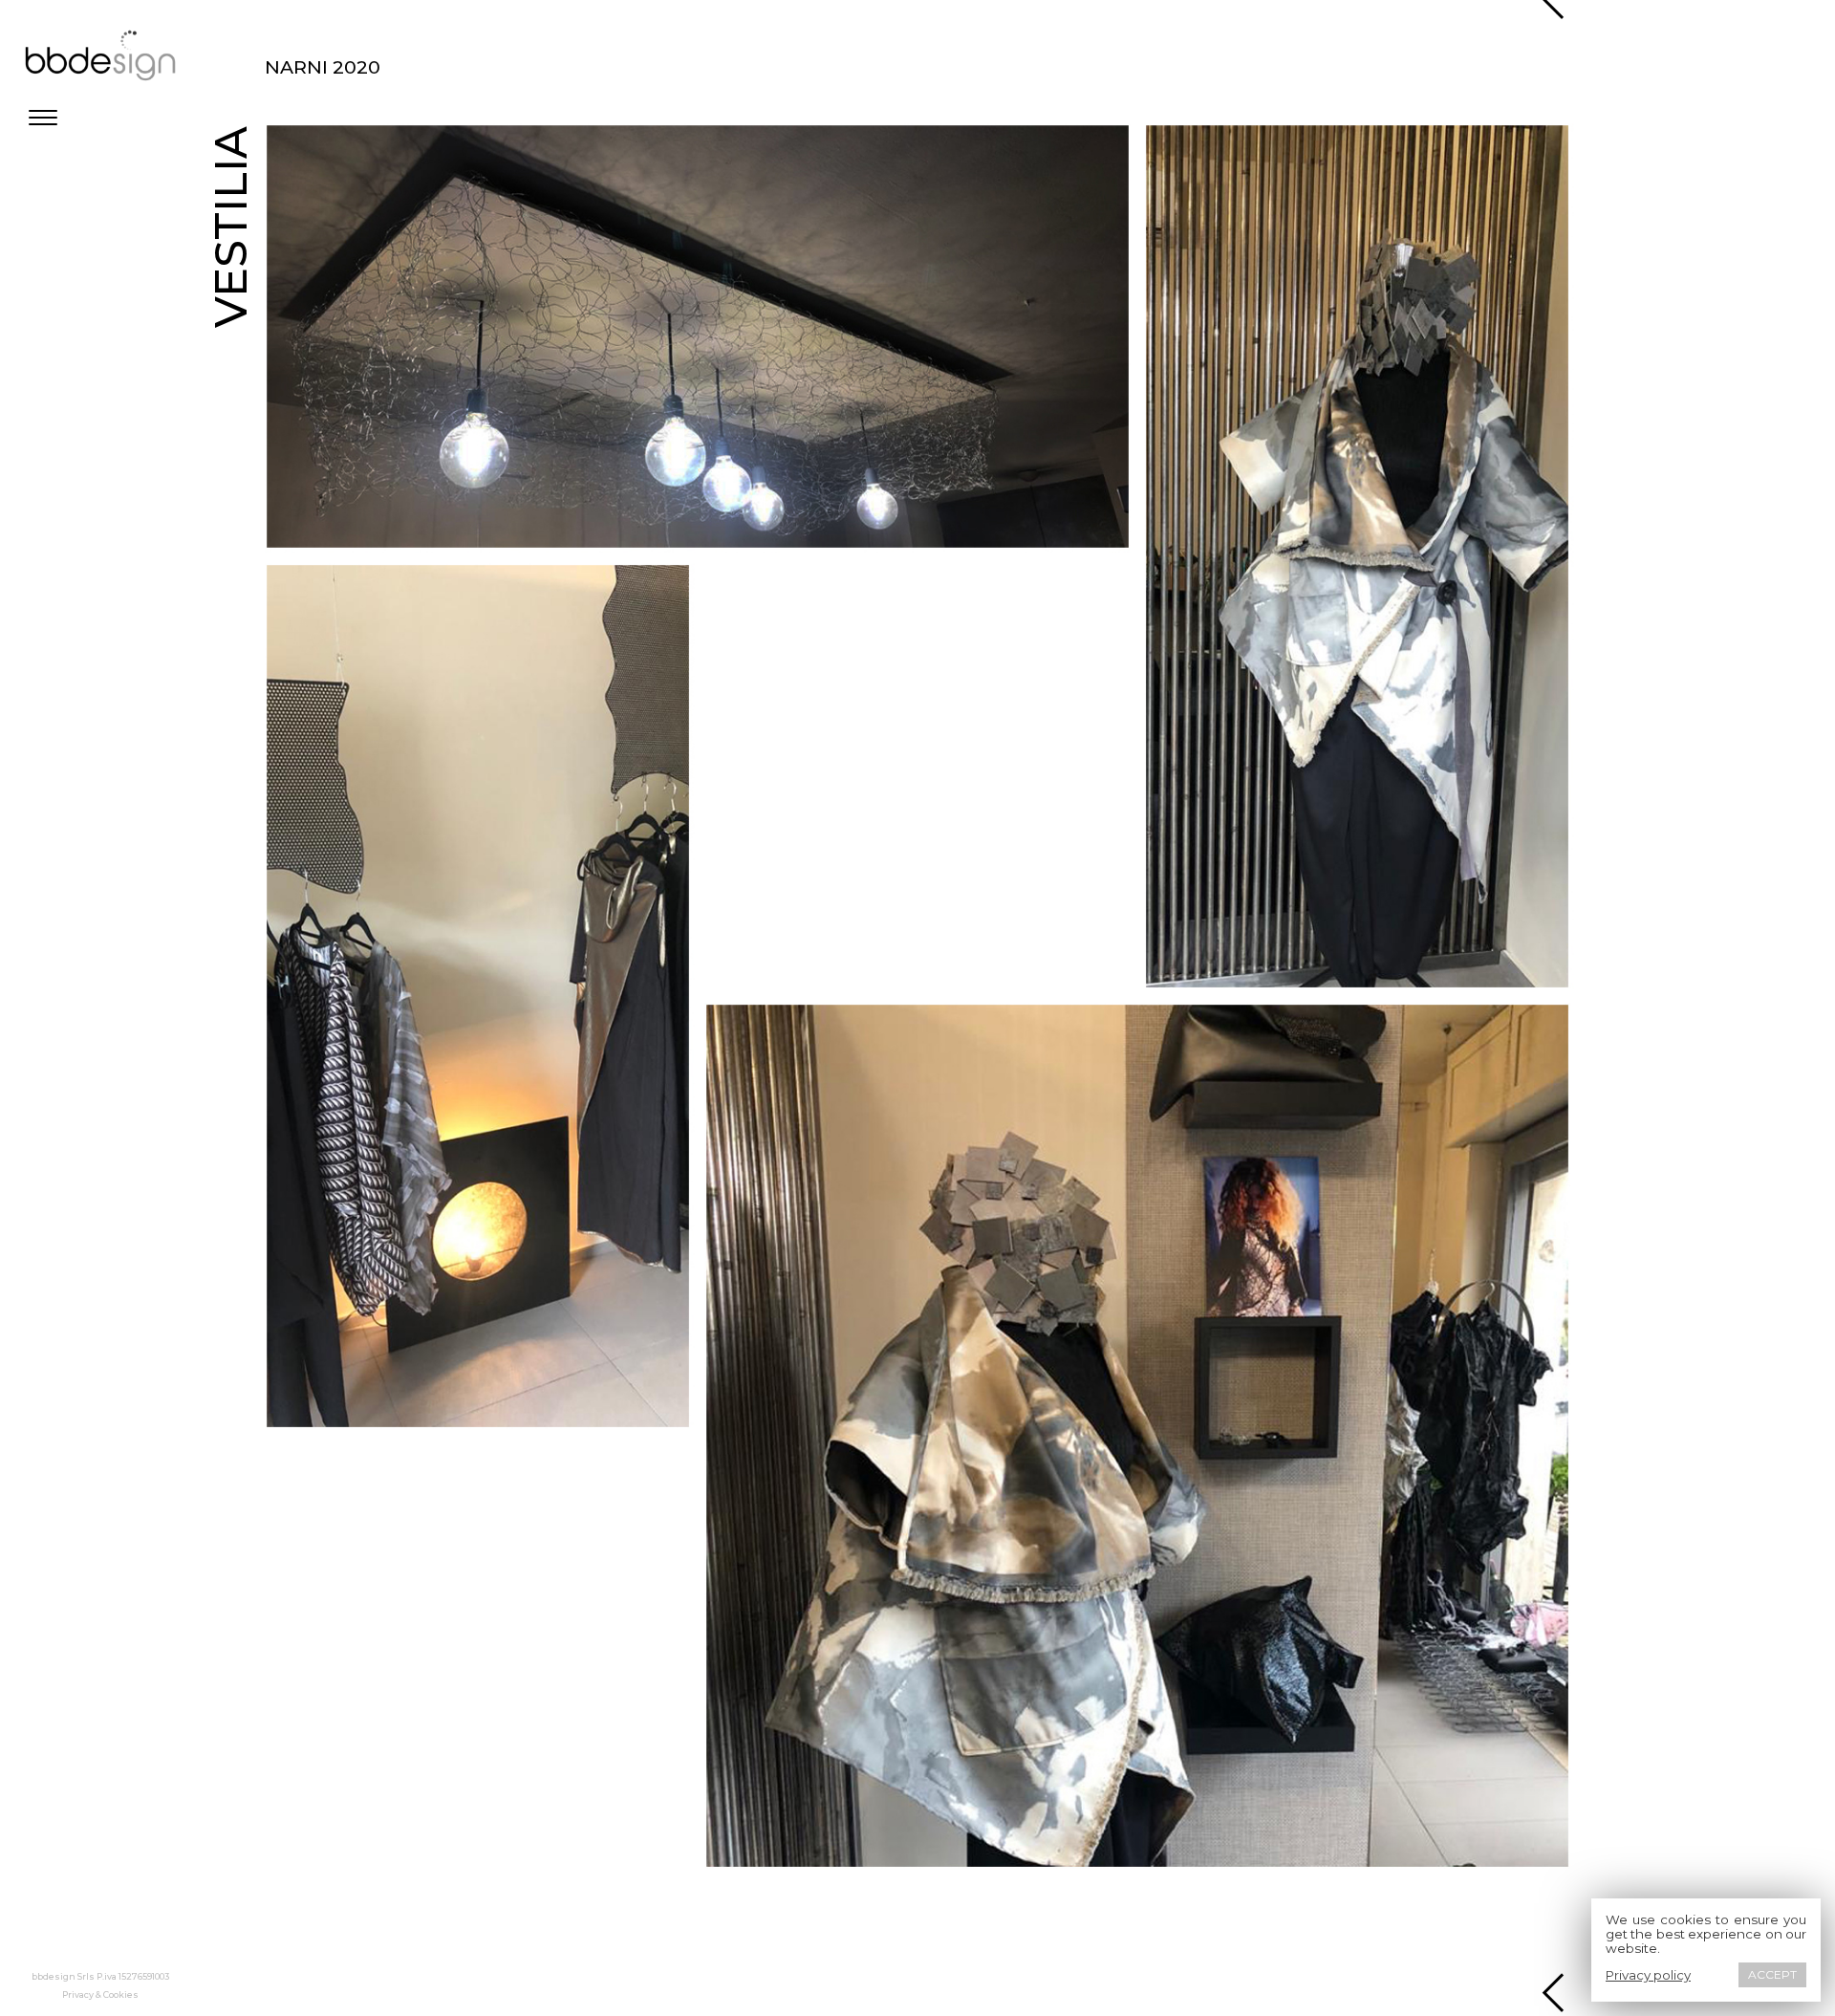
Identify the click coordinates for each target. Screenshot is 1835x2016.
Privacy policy (1648, 1975)
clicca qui (309, 107)
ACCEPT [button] (1772, 1974)
